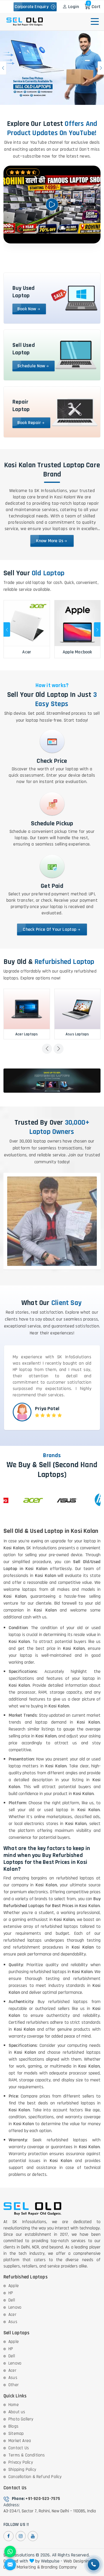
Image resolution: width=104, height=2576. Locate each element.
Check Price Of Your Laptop (50, 929)
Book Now (27, 309)
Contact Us (19, 2448)
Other (14, 2385)
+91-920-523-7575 (43, 2499)
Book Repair (29, 423)
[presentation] (7, 629)
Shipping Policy (22, 2470)
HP (11, 2293)
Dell (12, 2300)
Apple (14, 2286)
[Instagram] (21, 2536)
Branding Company (59, 2567)
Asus (13, 2322)
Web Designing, (78, 2561)
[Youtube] (33, 2536)
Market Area (20, 2441)
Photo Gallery (21, 2419)
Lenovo (15, 2307)
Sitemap (16, 2434)
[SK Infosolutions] (25, 22)
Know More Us (50, 541)
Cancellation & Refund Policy (35, 2477)
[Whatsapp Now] (10, 2552)
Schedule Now (31, 366)
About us (17, 2412)
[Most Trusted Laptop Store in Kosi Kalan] (52, 68)
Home (14, 2405)
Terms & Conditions (27, 2455)
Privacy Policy (21, 2462)
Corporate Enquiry (33, 7)
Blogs (13, 2426)
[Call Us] (94, 2564)
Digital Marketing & (22, 2567)
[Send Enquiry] (10, 2564)
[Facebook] (9, 2536)
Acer (12, 2315)
